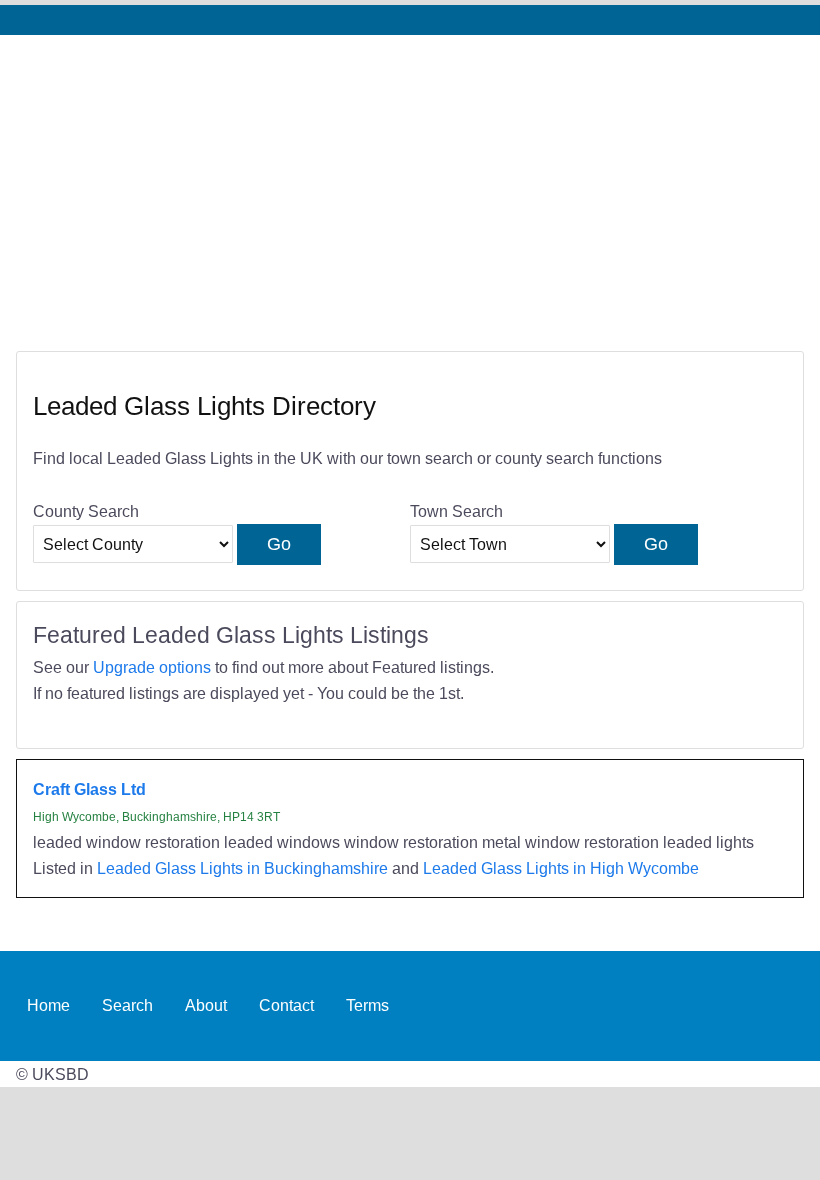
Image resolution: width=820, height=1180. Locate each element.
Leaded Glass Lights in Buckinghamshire (242, 868)
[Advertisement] (410, 185)
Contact (286, 1005)
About (206, 1005)
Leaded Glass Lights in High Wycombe (561, 868)
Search (127, 1005)
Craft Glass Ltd (89, 789)
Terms (367, 1005)
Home (48, 1005)
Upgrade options (152, 667)
